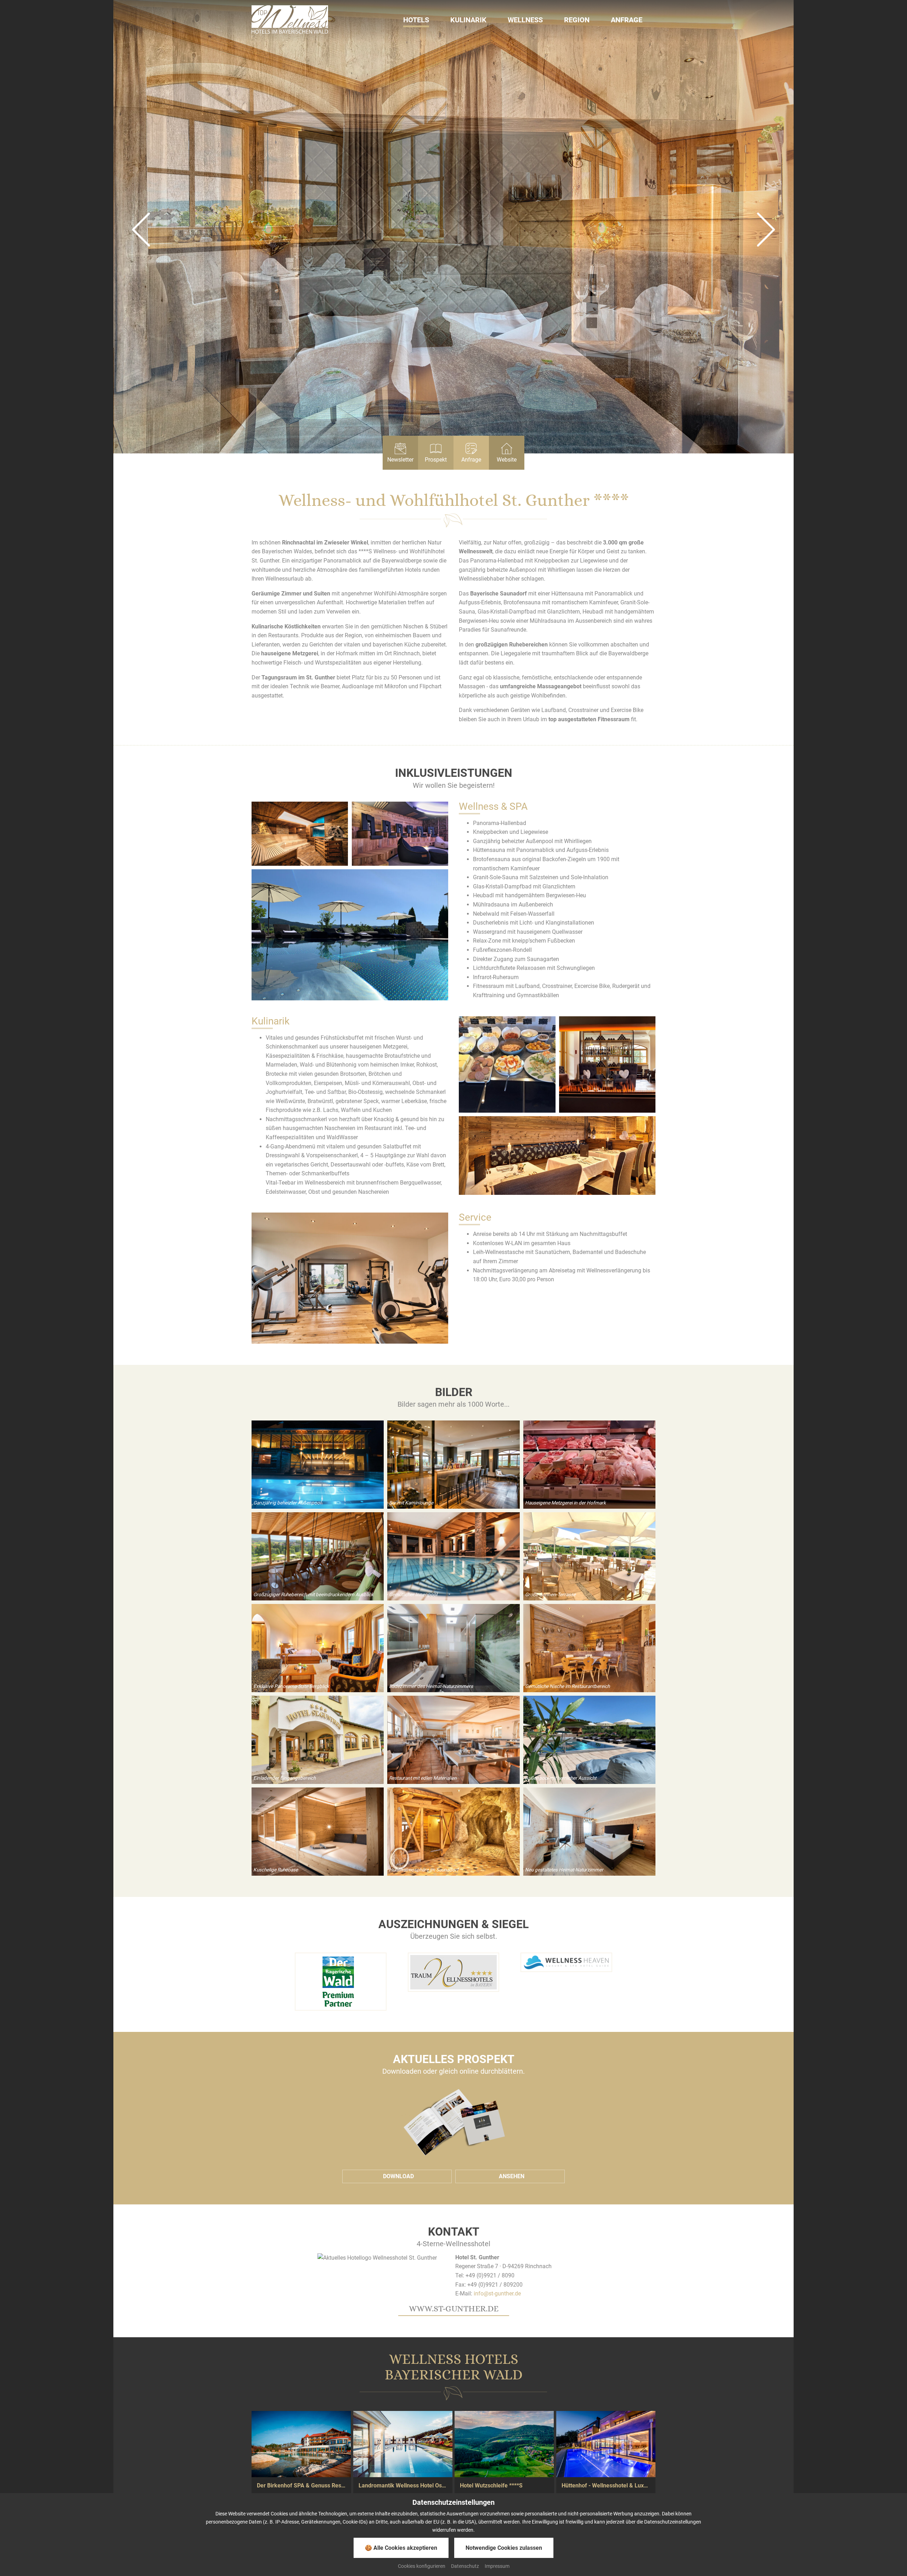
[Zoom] (300, 834)
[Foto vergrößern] (453, 227)
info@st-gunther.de (497, 2293)
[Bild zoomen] (318, 1465)
